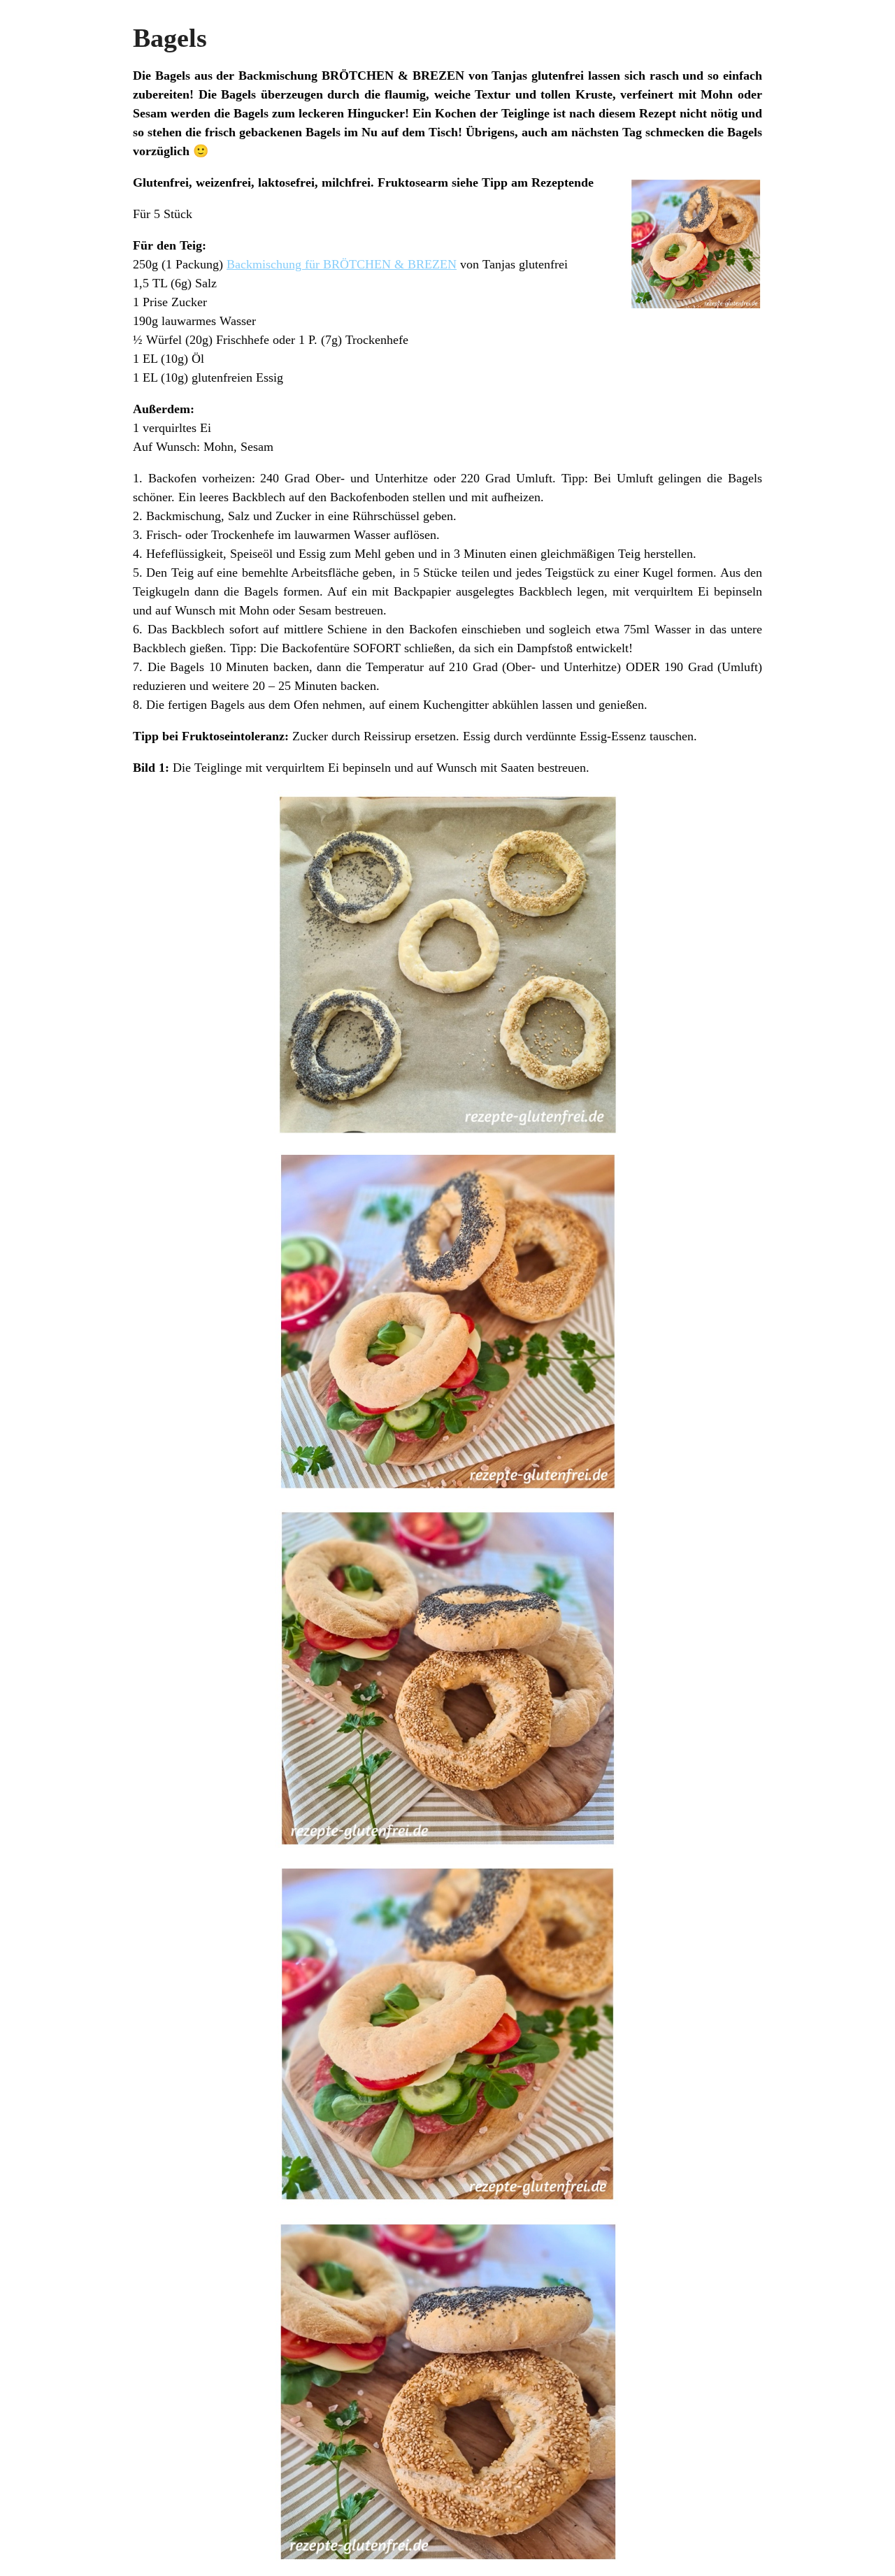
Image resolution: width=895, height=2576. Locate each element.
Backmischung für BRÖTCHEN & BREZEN (342, 264)
